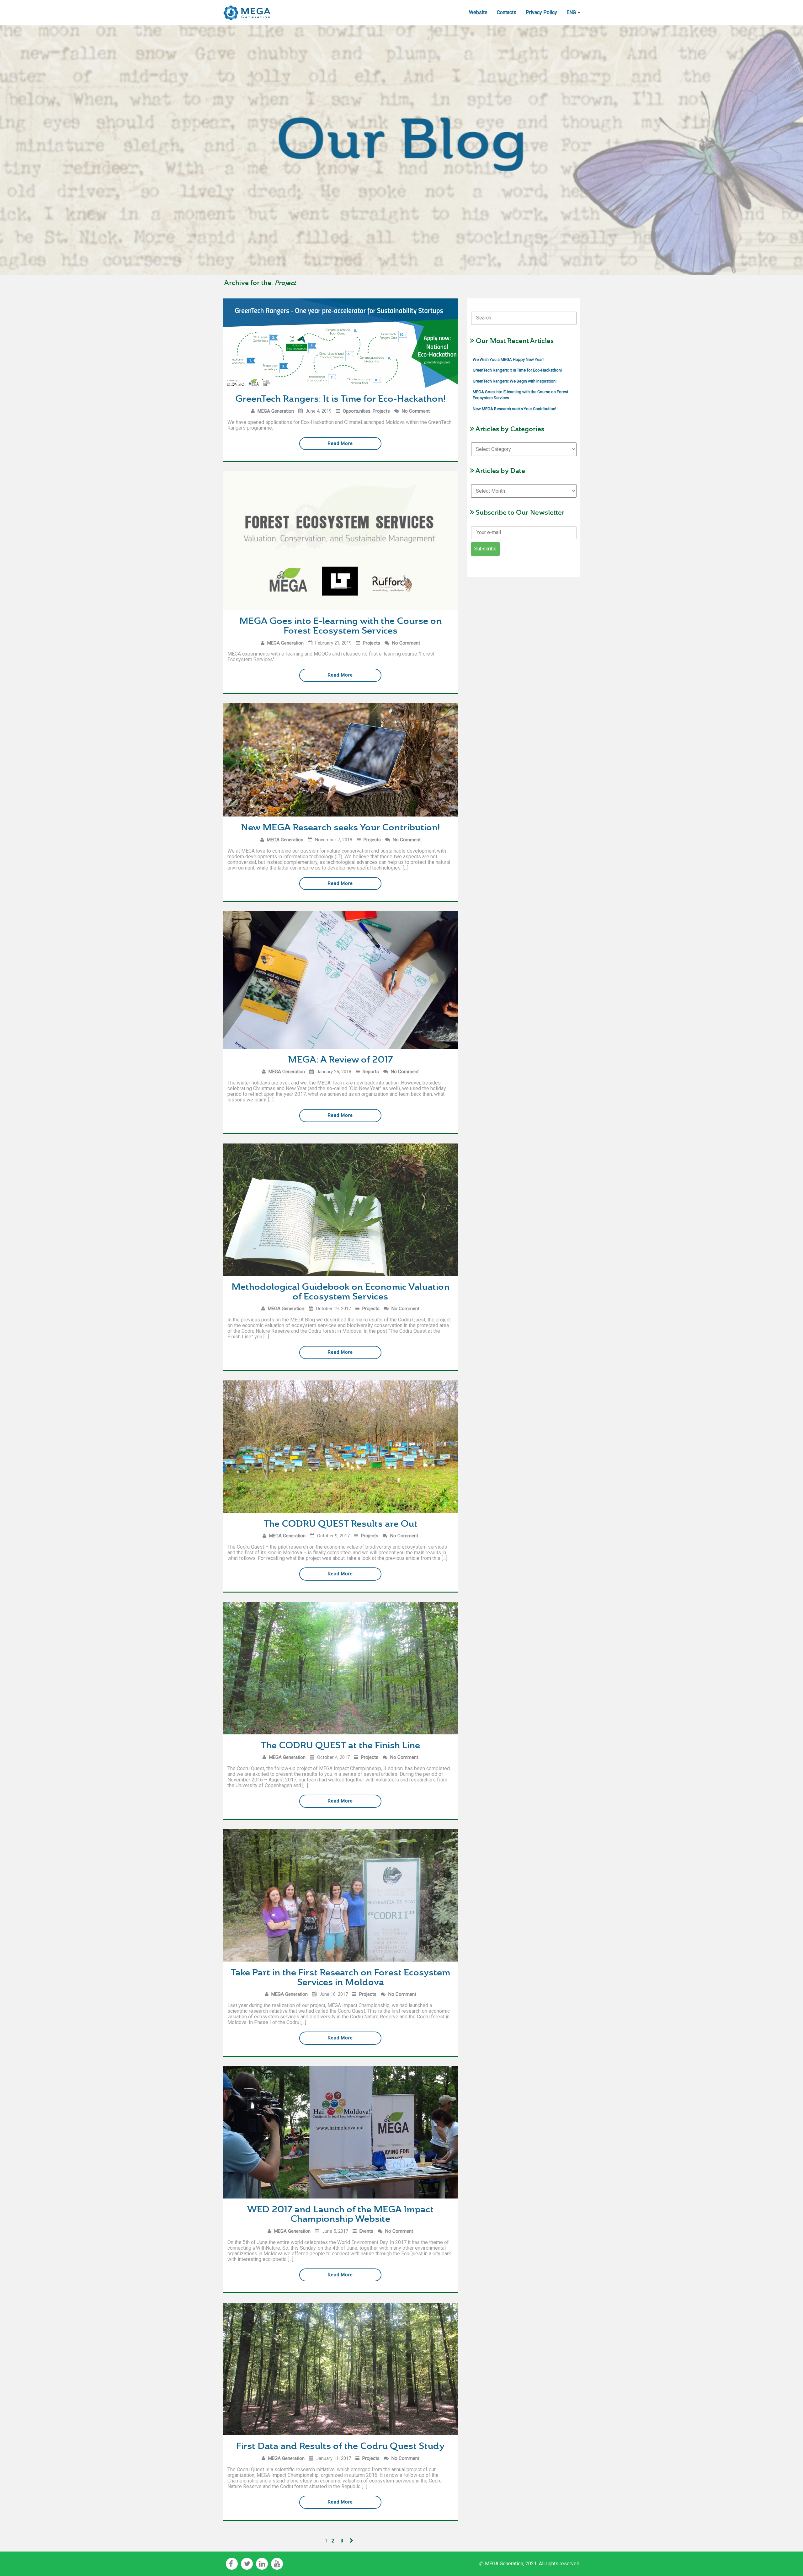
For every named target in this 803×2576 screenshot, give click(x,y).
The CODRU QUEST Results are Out (340, 1524)
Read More (340, 443)
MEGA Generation (276, 411)
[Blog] (247, 8)
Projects (381, 411)
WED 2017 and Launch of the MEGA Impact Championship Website (340, 2214)
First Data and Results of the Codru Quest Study (340, 2446)
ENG (572, 12)
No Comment (416, 411)
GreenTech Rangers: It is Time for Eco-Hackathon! (340, 399)
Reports (371, 1072)
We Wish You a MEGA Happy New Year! (508, 359)
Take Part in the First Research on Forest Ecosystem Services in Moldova (340, 1977)
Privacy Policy (541, 12)
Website (478, 12)
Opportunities (357, 411)
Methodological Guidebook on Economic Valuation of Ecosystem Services (340, 1292)
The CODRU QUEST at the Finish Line (340, 1745)
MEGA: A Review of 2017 (340, 1060)
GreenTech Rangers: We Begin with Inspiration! (515, 381)
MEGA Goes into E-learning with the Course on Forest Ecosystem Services (340, 626)
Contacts (507, 12)
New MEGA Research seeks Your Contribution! (340, 827)
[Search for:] (524, 313)
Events (366, 2231)
